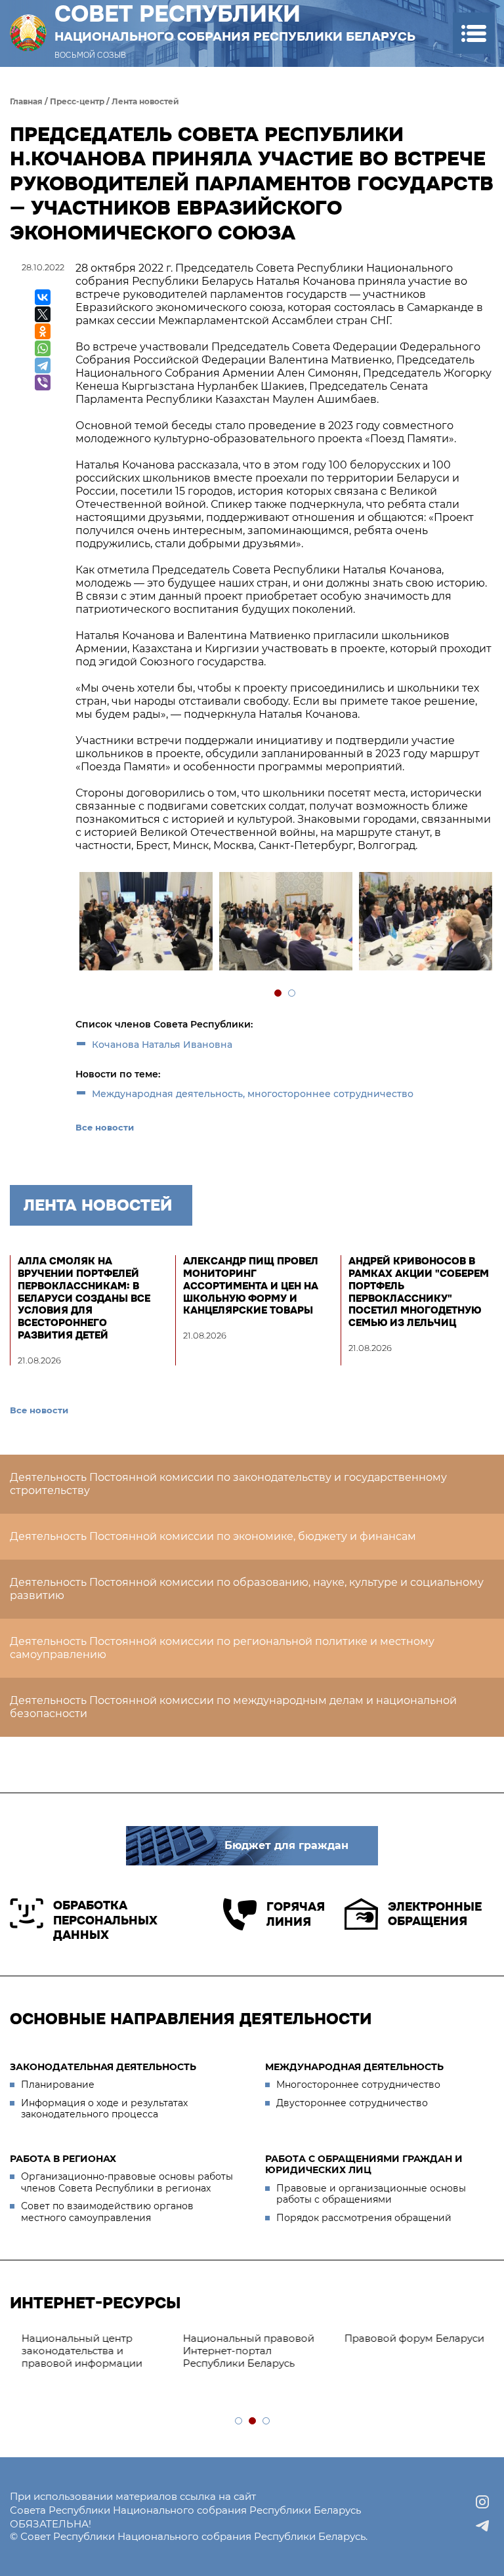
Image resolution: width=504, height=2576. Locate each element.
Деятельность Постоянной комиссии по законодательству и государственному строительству (228, 1484)
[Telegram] (43, 365)
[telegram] (482, 2525)
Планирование (58, 2085)
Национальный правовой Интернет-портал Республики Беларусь (243, 2351)
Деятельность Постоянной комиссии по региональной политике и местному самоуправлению (222, 1648)
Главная (26, 101)
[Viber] (43, 383)
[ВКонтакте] (43, 297)
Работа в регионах (63, 2159)
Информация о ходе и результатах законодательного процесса (104, 2109)
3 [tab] (267, 2421)
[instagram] (482, 2502)
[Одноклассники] (43, 331)
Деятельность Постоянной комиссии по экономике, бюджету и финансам (213, 1536)
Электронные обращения (435, 1914)
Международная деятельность (354, 2067)
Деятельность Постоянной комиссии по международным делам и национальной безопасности (233, 1707)
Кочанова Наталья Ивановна (162, 1045)
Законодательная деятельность (103, 2067)
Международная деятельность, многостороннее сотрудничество (253, 1094)
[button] (473, 33)
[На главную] (28, 33)
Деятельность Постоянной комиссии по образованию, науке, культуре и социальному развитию (247, 1589)
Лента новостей (145, 101)
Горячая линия (296, 1914)
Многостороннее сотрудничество (358, 2085)
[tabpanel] (145, 923)
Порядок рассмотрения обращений (364, 2218)
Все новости (105, 1127)
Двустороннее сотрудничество (352, 2103)
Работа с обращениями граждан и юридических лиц (364, 2165)
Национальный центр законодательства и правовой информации (77, 2351)
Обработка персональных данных (105, 1920)
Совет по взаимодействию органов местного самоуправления (107, 2212)
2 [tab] (292, 994)
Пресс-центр (77, 101)
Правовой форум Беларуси (409, 2338)
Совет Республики (235, 22)
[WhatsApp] (43, 348)
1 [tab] (279, 994)
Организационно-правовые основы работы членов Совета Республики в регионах (127, 2182)
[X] (43, 314)
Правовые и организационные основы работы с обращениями (371, 2194)
